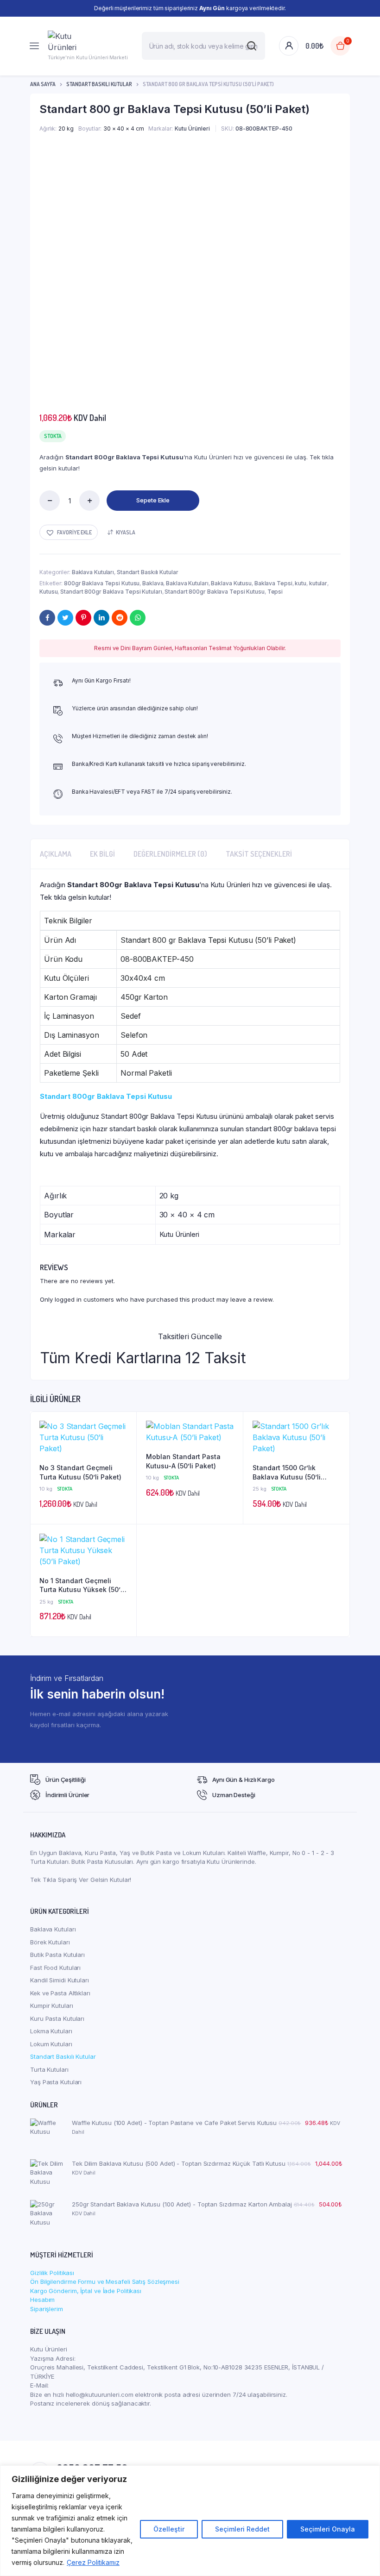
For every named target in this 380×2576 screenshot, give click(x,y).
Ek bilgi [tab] (102, 854)
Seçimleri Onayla (328, 2529)
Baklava (153, 583)
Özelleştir (169, 2529)
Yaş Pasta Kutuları (56, 2082)
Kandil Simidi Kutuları (60, 1980)
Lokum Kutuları (51, 2044)
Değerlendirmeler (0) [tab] (170, 854)
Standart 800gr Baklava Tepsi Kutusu (215, 592)
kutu (301, 583)
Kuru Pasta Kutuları (57, 2018)
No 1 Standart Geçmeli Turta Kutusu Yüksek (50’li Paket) (82, 1586)
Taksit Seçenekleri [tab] (259, 854)
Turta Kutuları (49, 2069)
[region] (190, 2521)
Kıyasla (126, 532)
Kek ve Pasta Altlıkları (60, 1993)
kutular (318, 583)
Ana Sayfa (43, 84)
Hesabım (42, 2300)
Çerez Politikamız (93, 2562)
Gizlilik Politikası (52, 2273)
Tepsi (275, 592)
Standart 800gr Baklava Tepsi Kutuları (111, 592)
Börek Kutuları (50, 1942)
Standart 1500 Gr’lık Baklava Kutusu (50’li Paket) (287, 1473)
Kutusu (48, 592)
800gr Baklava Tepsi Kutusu (102, 583)
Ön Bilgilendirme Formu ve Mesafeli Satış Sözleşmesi (105, 2281)
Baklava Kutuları (93, 572)
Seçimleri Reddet (242, 2529)
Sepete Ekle (153, 500)
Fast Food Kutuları (55, 1968)
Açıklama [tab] (56, 854)
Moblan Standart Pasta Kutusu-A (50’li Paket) (183, 1461)
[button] (69, 532)
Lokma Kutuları (51, 2031)
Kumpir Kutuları (52, 2006)
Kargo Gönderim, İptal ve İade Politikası (86, 2291)
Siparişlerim (47, 2309)
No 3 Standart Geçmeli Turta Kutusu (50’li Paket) (80, 1472)
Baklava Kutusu (231, 583)
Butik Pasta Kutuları (57, 1955)
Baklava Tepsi (273, 583)
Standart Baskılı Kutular (99, 84)
